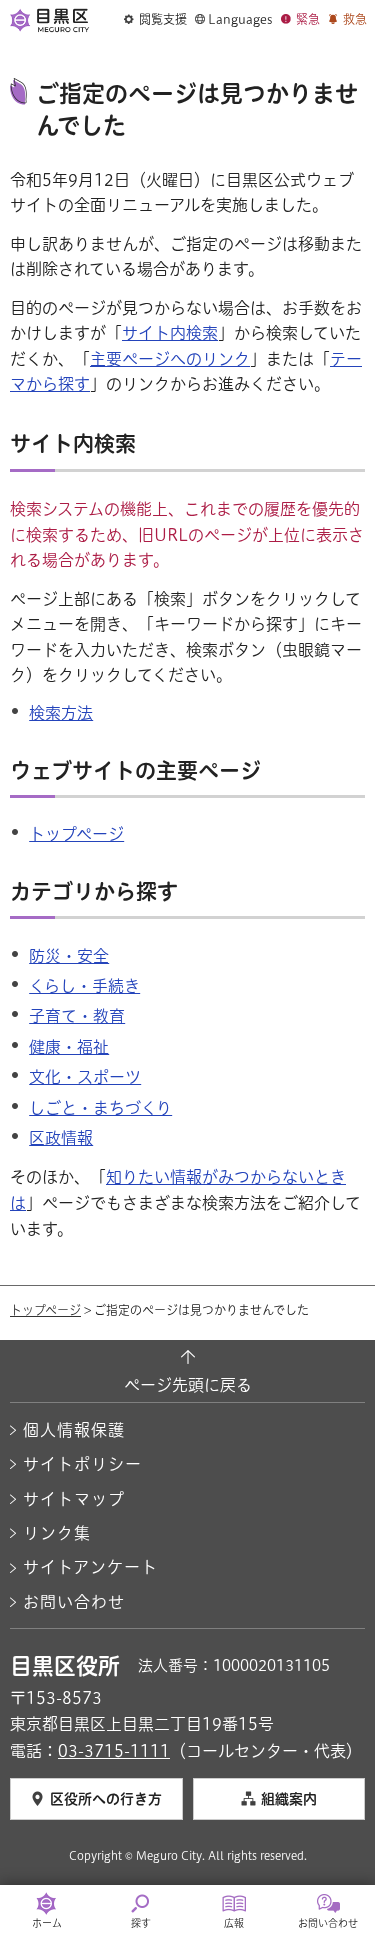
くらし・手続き (84, 986)
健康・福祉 (69, 1047)
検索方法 (61, 713)
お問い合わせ (74, 1602)
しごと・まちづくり (100, 1108)
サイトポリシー (82, 1464)
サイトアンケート (90, 1567)
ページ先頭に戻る (188, 1385)
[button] (155, 20)
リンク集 (57, 1533)
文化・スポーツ (85, 1077)
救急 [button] (355, 19)
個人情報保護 (74, 1430)
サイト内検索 (170, 333)
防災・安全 (69, 956)
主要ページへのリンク (170, 359)
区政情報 (61, 1138)
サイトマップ (74, 1499)
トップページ (76, 834)
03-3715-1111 (114, 1751)
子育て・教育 (77, 1016)
